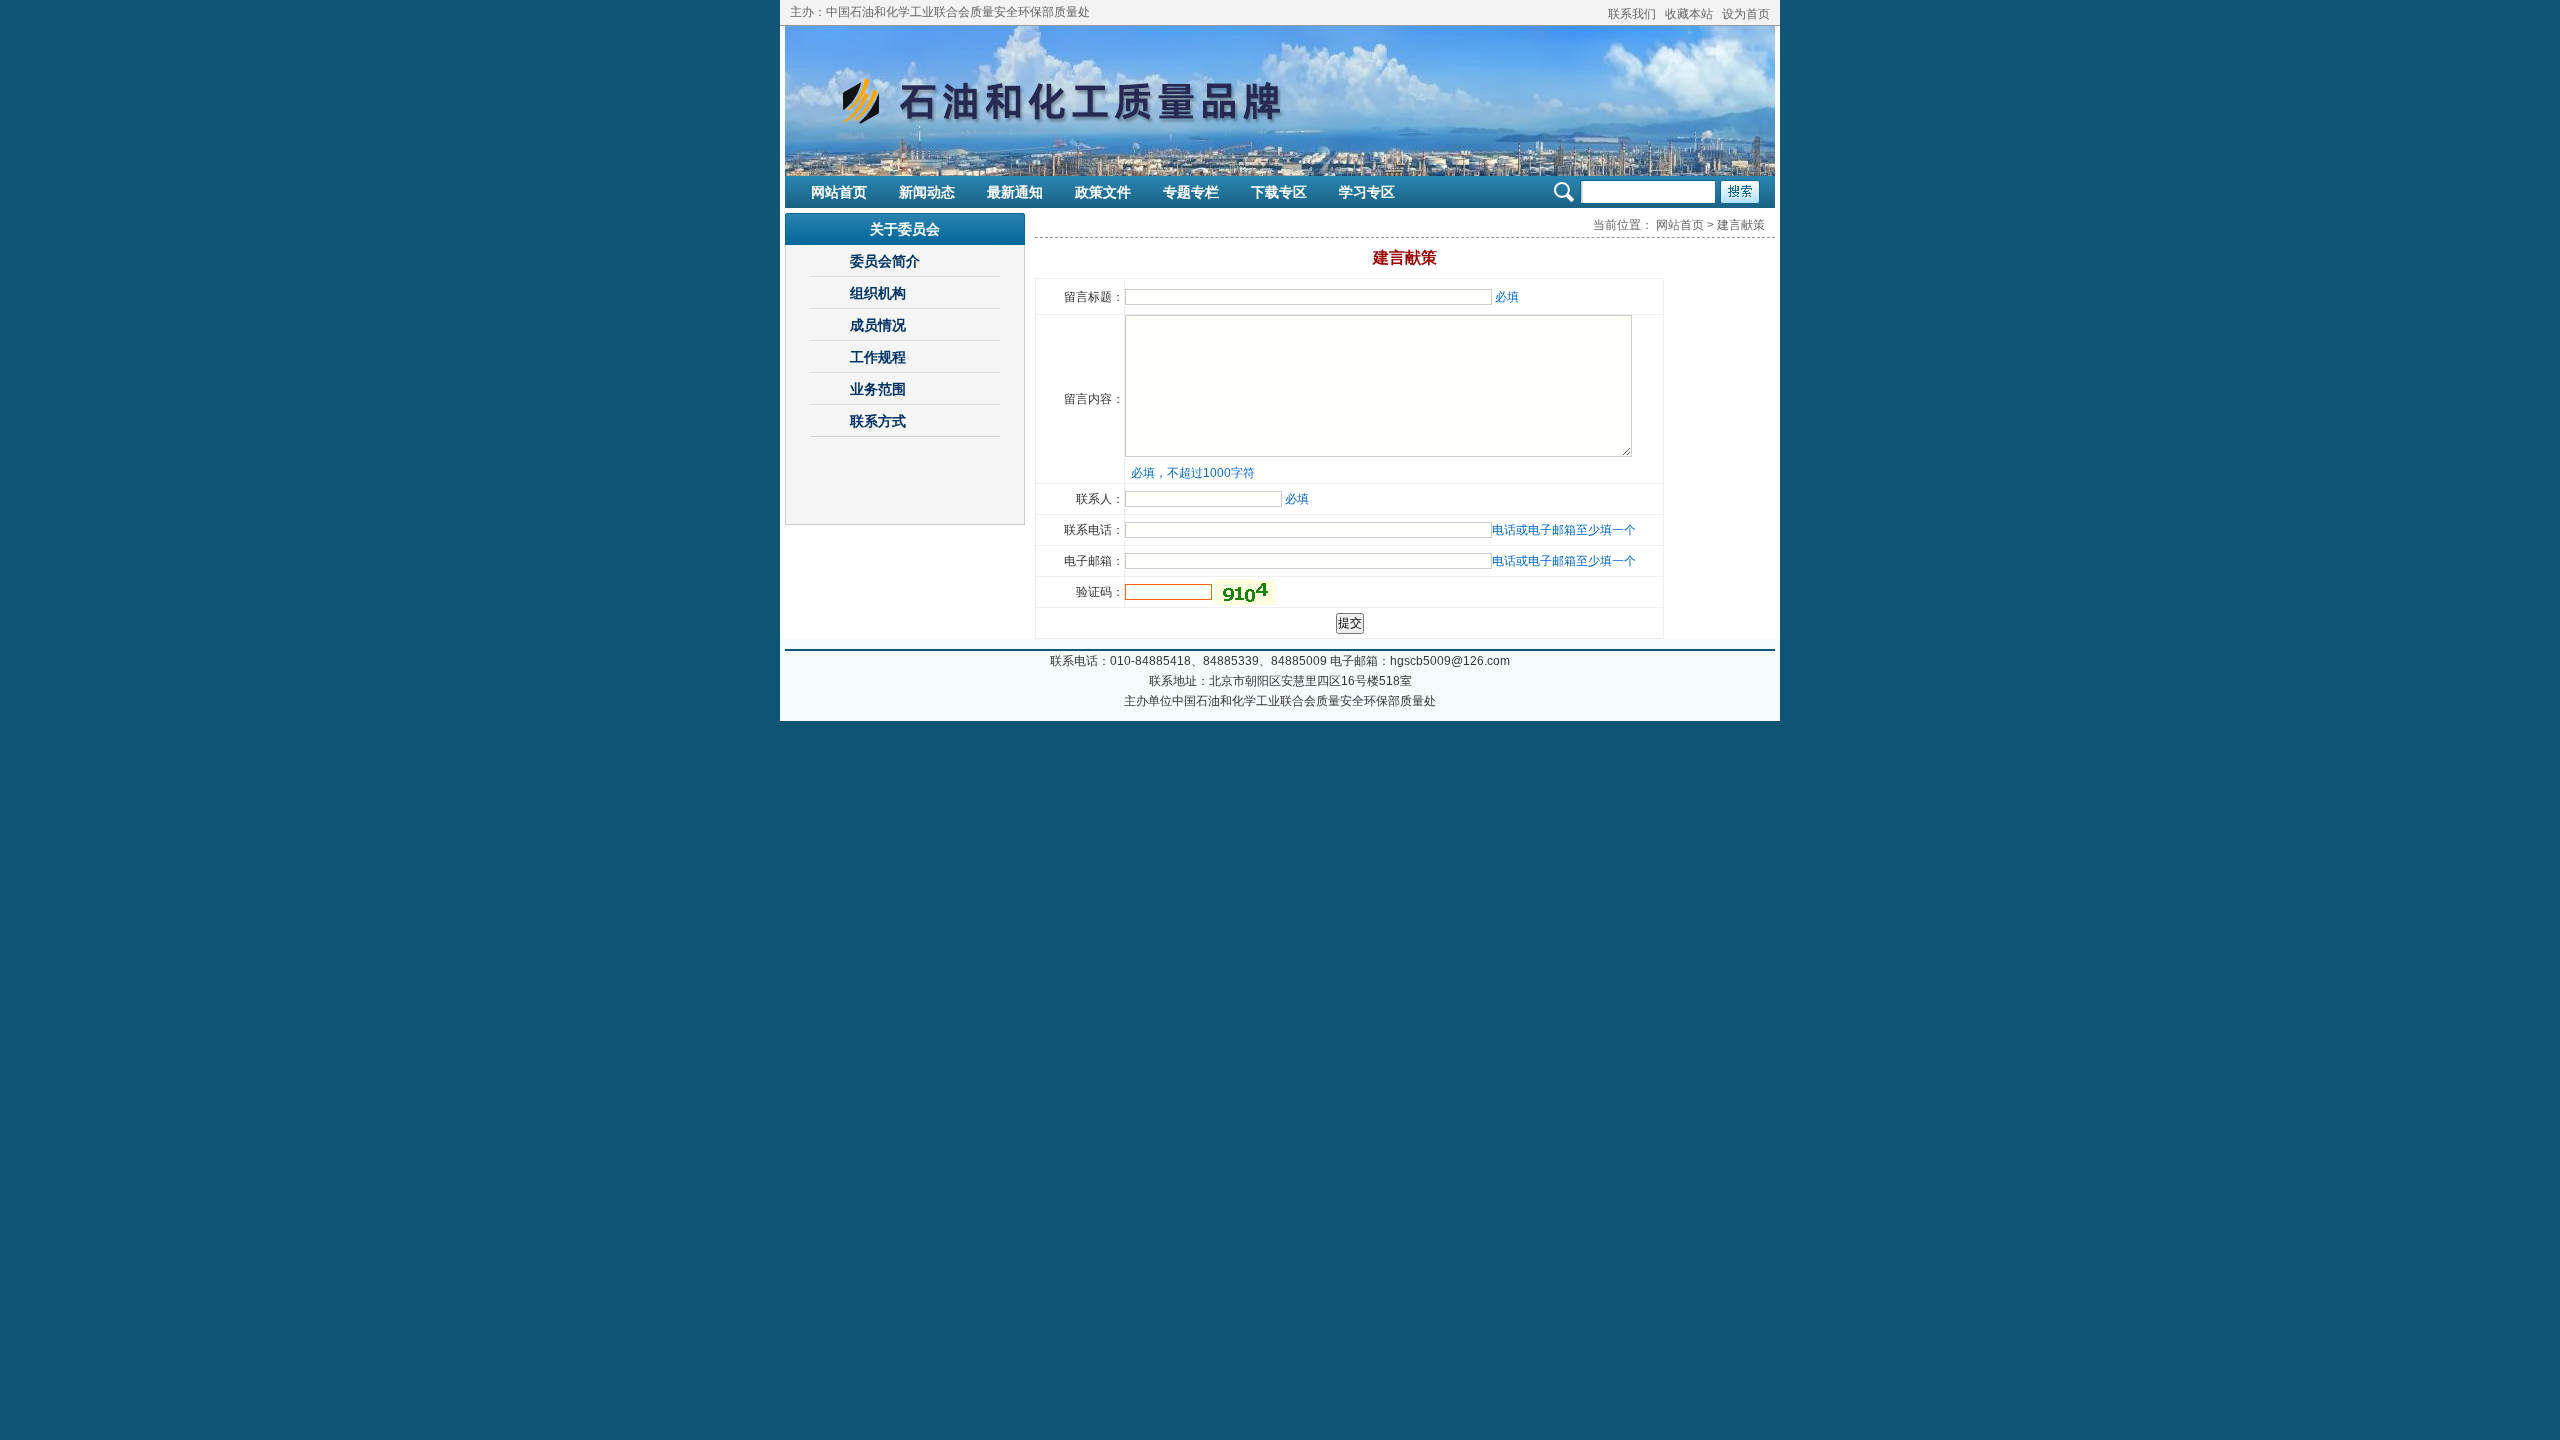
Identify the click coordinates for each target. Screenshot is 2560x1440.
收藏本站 (1689, 14)
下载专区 (1279, 192)
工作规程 (878, 357)
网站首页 (839, 192)
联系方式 (878, 421)
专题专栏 (1191, 192)
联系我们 (1632, 14)
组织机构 (878, 293)
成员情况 (878, 325)
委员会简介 (885, 261)
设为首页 (1746, 14)
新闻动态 (927, 192)
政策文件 (1103, 192)
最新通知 (1015, 192)
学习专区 (1367, 192)
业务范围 (878, 389)
